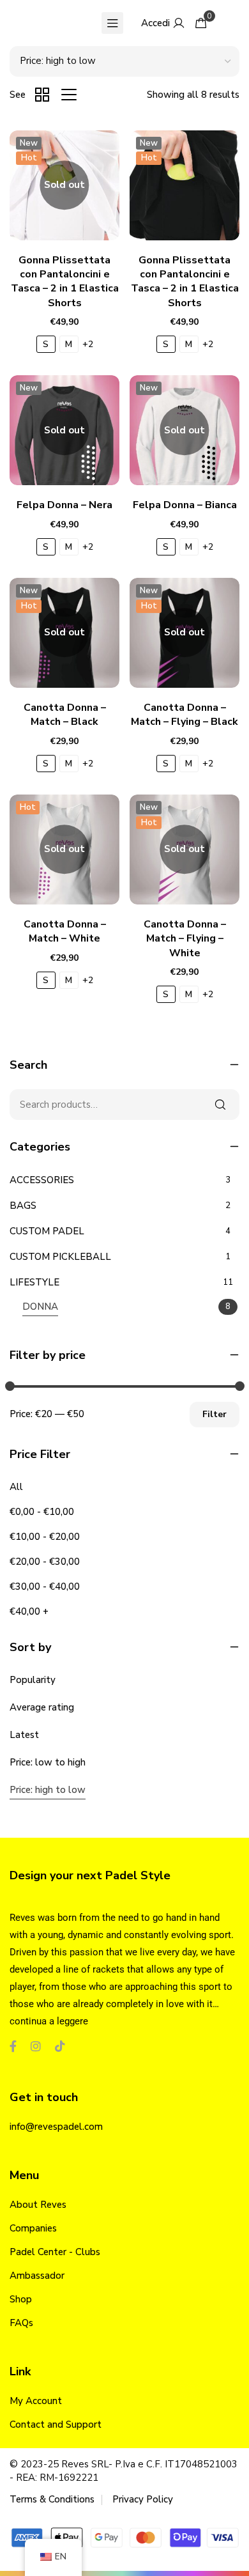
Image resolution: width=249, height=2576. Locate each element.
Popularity (33, 1680)
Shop (21, 2299)
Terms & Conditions (52, 2499)
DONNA (40, 1307)
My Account (36, 2401)
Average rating (42, 1707)
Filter (215, 1414)
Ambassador (37, 2276)
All (16, 1487)
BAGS (23, 1206)
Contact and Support (56, 2425)
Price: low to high (48, 1762)
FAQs (21, 2323)
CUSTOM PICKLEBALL (60, 1257)
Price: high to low (48, 1790)
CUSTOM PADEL (47, 1231)
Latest (24, 1735)
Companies (33, 2228)
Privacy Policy (143, 2499)
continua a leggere (49, 2021)
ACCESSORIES (42, 1180)
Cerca (220, 1105)
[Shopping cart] (201, 23)
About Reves (38, 2205)
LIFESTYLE (34, 1282)
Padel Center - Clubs (55, 2252)
